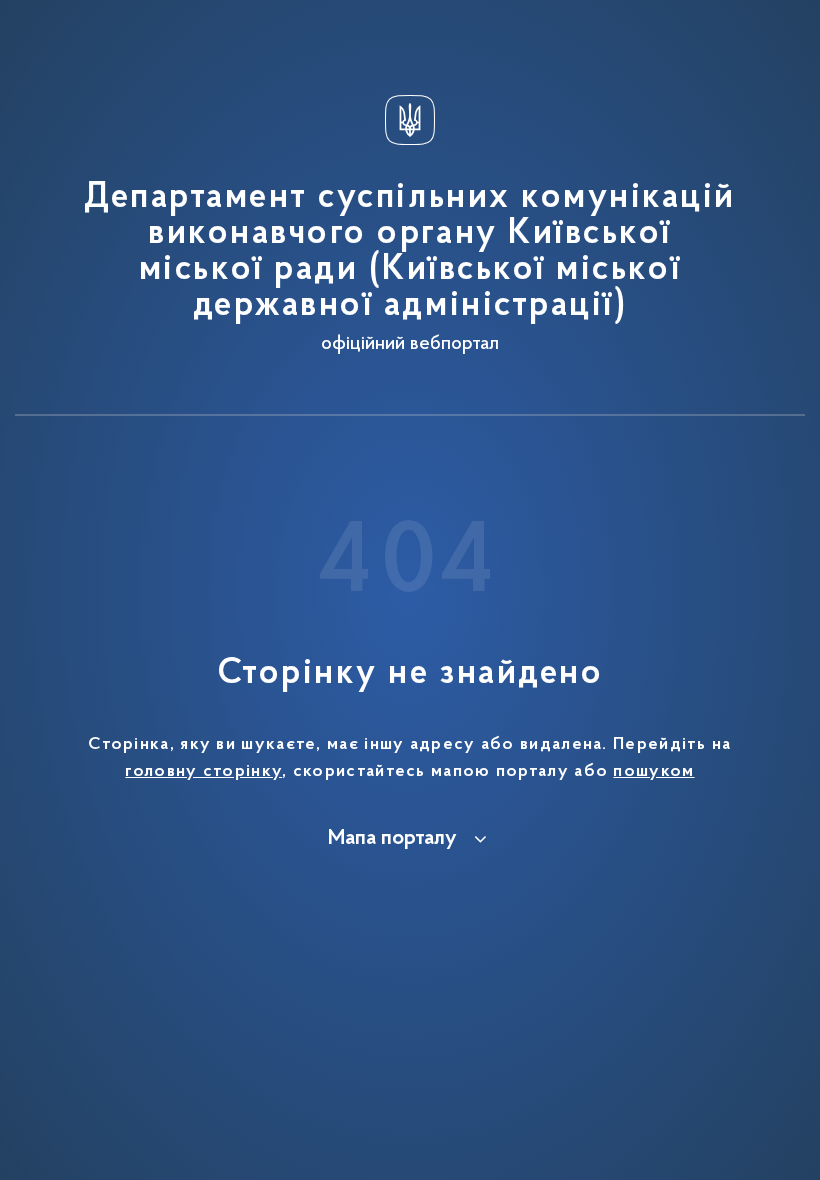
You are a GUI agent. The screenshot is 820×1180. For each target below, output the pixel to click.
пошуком (653, 772)
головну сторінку (203, 772)
